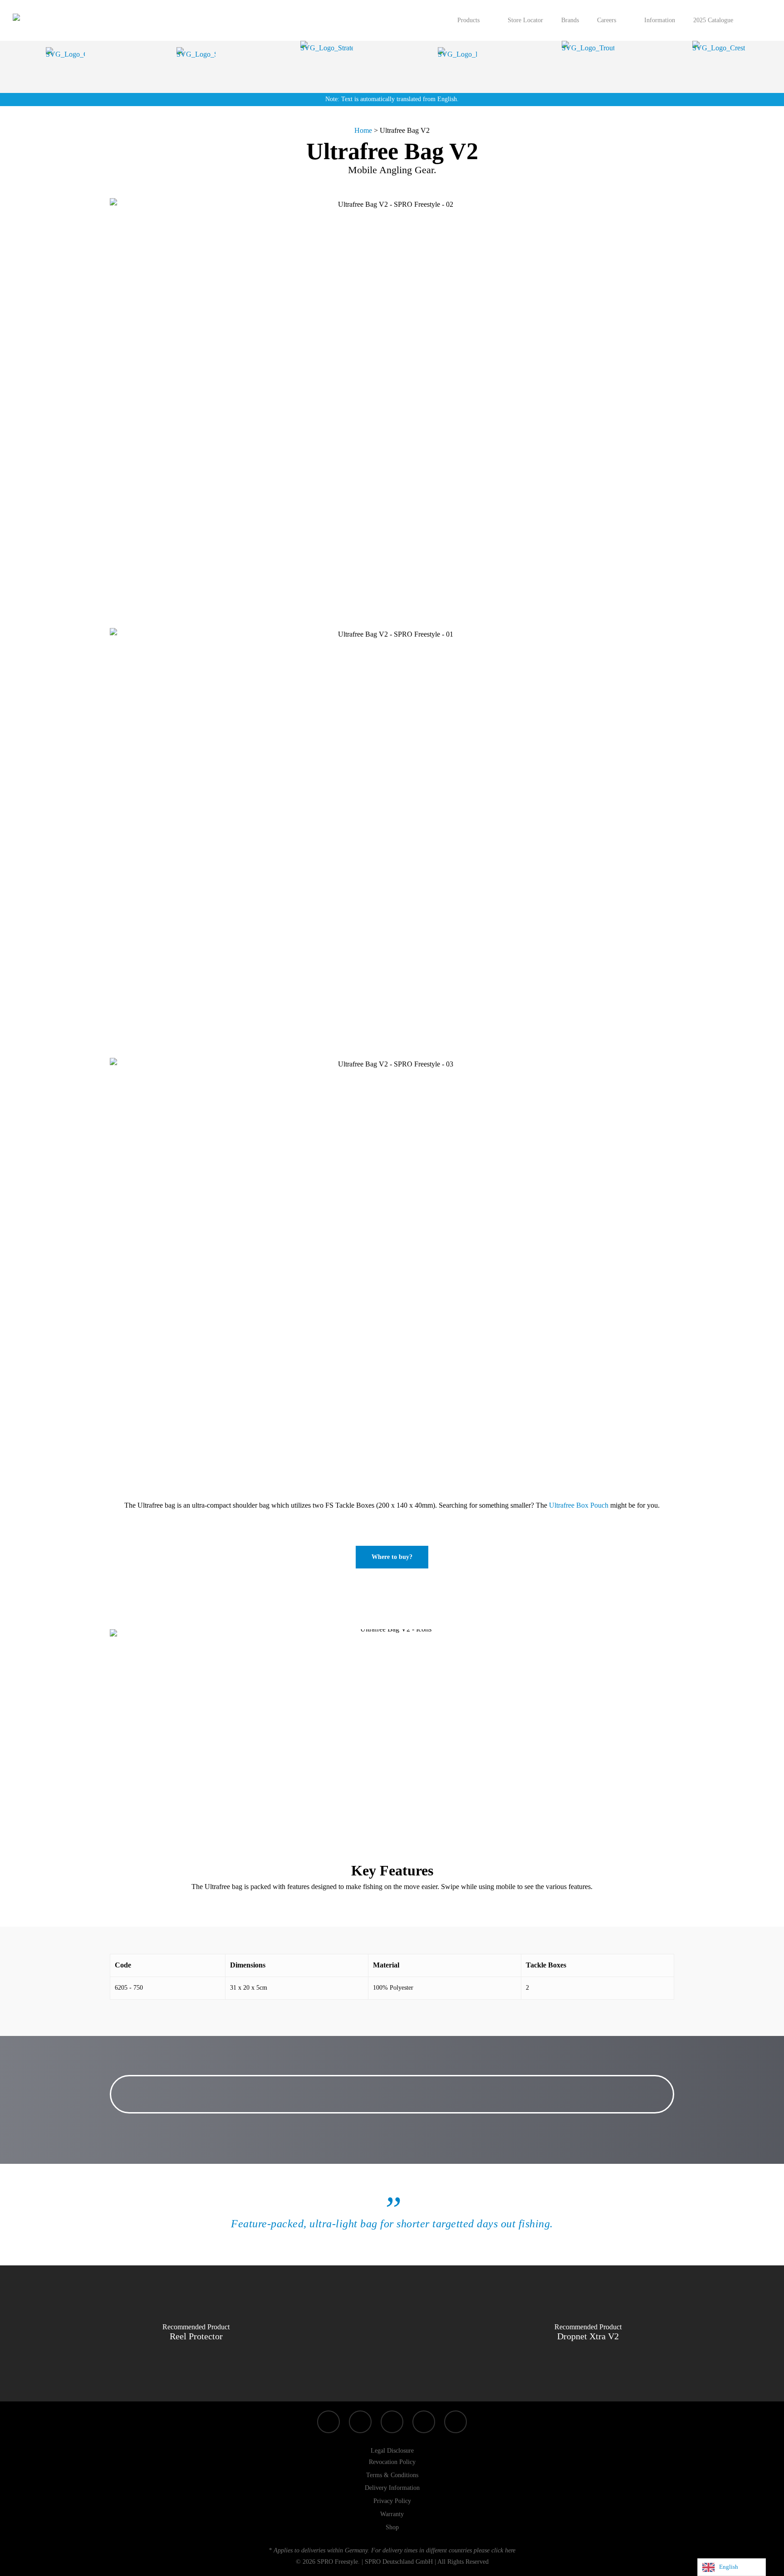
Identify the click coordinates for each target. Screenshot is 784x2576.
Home (363, 130)
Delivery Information (392, 2488)
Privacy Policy (392, 2501)
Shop (392, 2527)
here (510, 2550)
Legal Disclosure (392, 2451)
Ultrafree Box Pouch (579, 1505)
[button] (392, 1557)
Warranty (392, 2514)
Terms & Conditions (392, 2475)
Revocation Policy (392, 2462)
